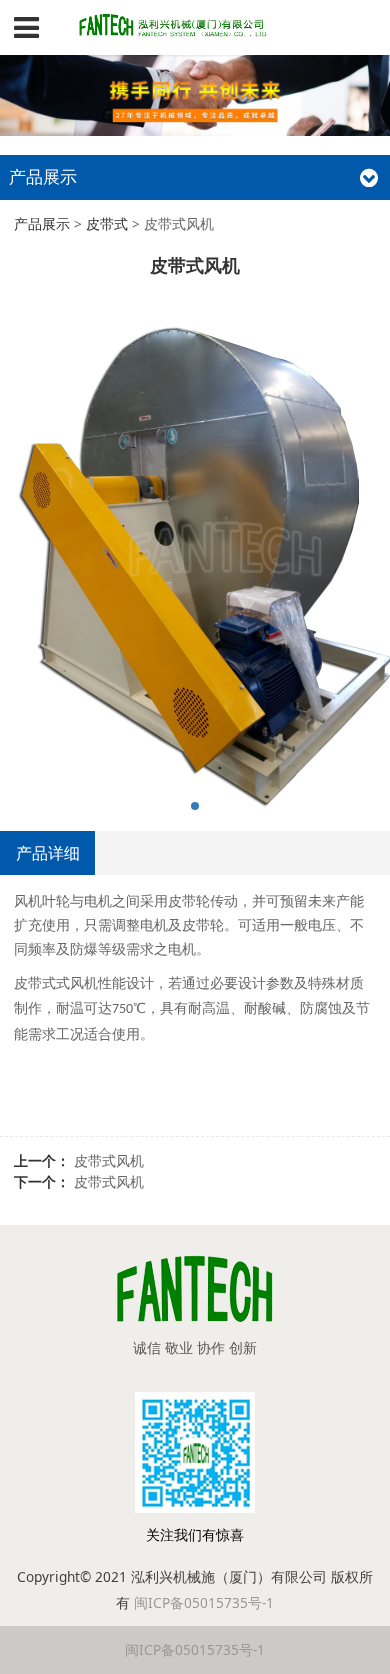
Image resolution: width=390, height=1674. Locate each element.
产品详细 (48, 853)
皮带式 (107, 223)
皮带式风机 (109, 1160)
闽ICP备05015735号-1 (204, 1602)
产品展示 (42, 223)
